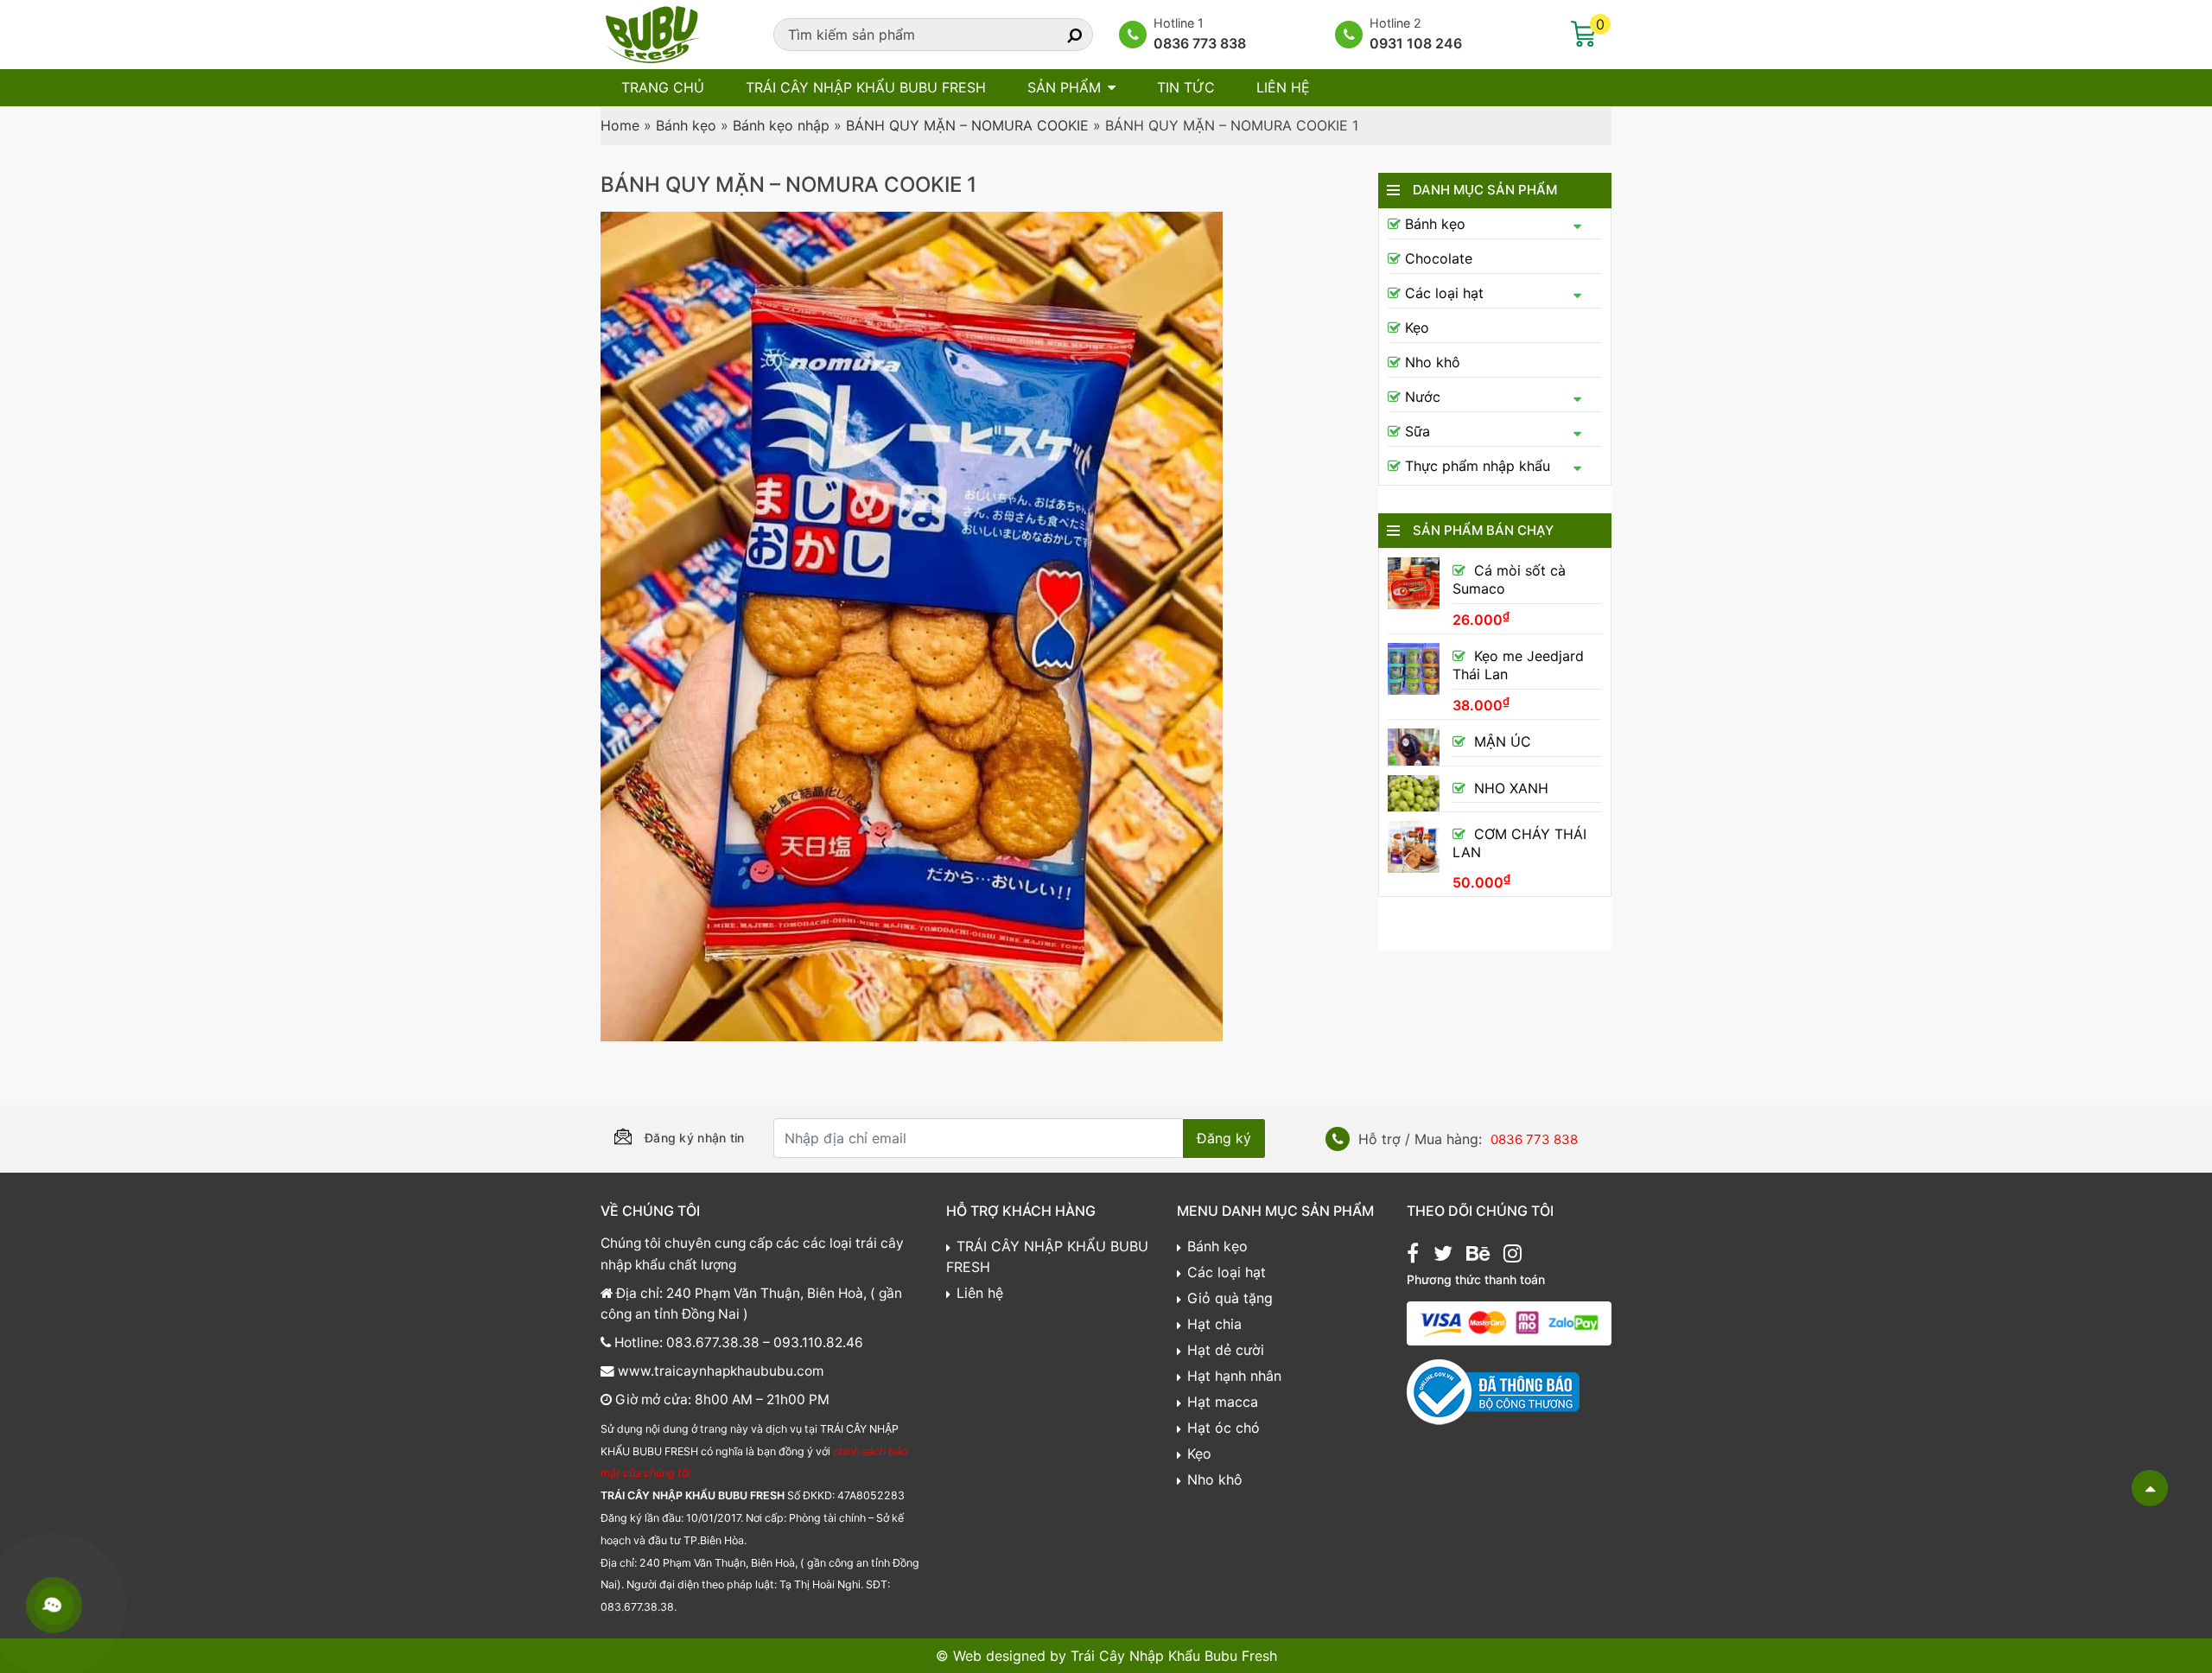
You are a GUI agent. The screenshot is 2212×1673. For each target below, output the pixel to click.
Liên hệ (1283, 87)
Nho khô (1433, 362)
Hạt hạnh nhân (1234, 1376)
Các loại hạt (1444, 293)
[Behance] (1478, 1256)
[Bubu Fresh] (652, 33)
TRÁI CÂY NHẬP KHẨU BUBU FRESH (866, 87)
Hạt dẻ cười (1226, 1350)
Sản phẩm (1064, 87)
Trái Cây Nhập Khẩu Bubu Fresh (1174, 1656)
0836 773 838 (1200, 43)
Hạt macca (1223, 1402)
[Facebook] (1413, 1256)
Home (620, 125)
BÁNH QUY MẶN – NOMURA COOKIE (967, 125)
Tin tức (1186, 87)
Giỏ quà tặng (1230, 1298)
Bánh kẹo (686, 125)
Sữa (1417, 431)
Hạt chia (1214, 1324)
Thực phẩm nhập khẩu (1478, 466)
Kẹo (1417, 328)
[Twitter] (1443, 1256)
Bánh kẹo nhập (781, 125)
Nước (1423, 397)
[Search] (1059, 35)
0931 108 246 (1416, 43)
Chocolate (1439, 258)
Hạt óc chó (1224, 1428)
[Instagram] (1513, 1256)
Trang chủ (663, 87)
